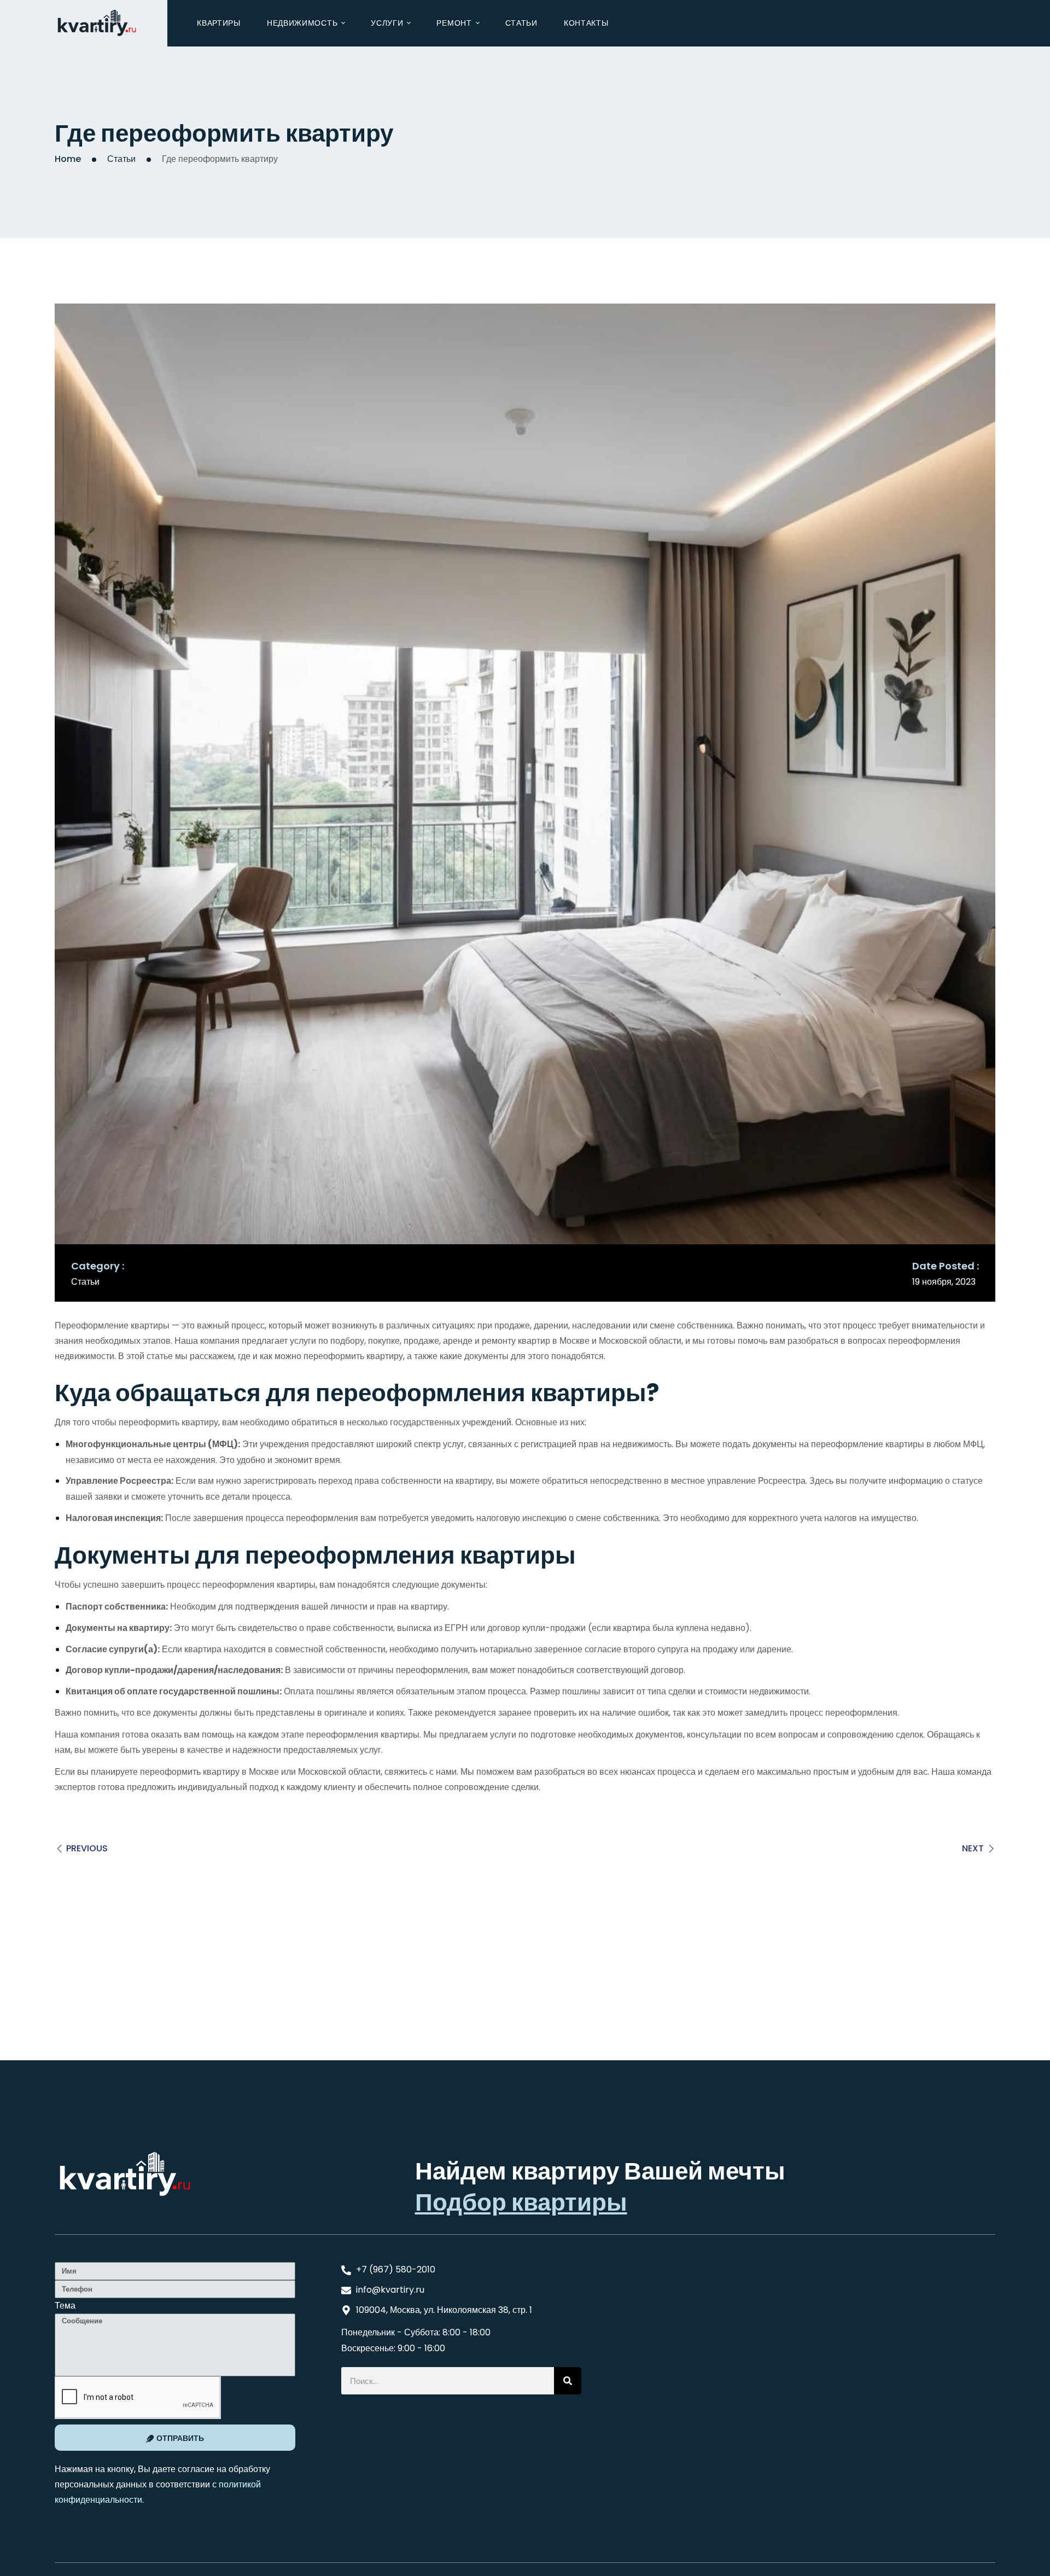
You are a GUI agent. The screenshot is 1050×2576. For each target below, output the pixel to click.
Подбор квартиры (521, 2202)
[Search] (568, 2381)
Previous (87, 1848)
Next (973, 1848)
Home (68, 159)
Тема (65, 2306)
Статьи (121, 159)
